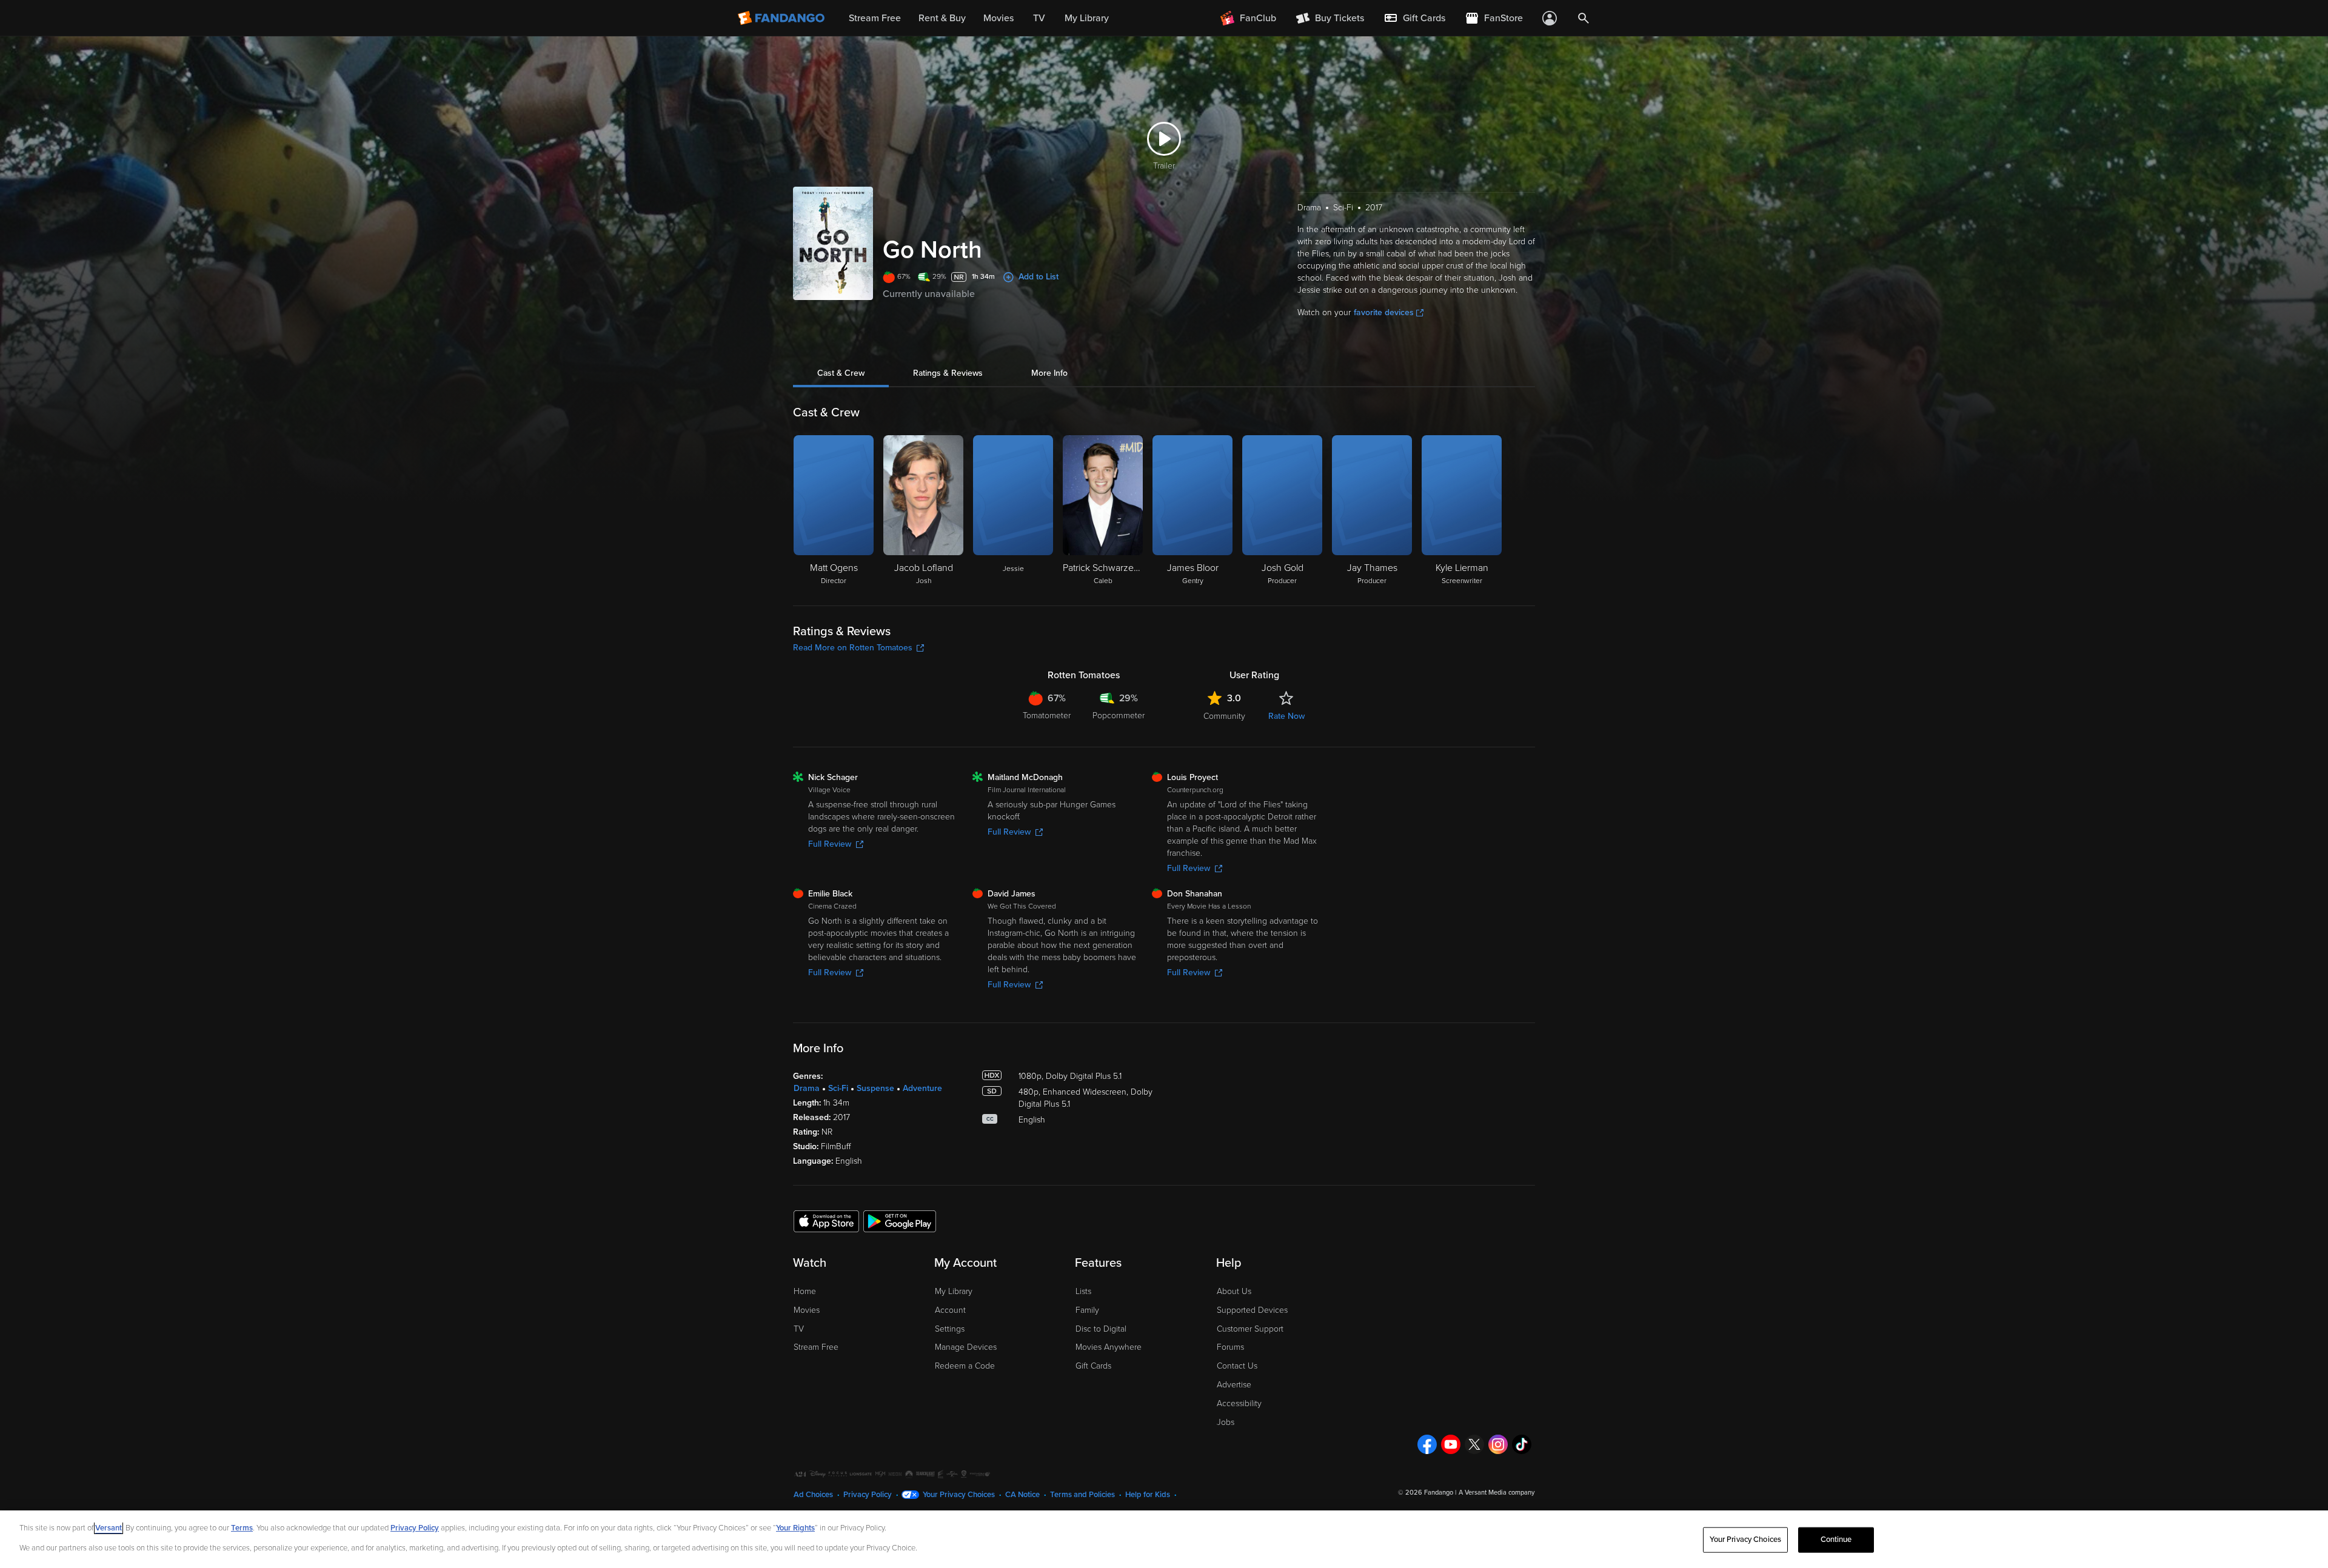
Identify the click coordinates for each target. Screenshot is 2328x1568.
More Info (1049, 373)
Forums (1230, 1347)
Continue (1836, 1540)
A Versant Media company (1497, 1493)
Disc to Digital (1101, 1329)
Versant (109, 1528)
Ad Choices (813, 1495)
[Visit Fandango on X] (1474, 1444)
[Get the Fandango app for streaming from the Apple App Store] (826, 1221)
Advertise (1234, 1385)
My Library (954, 1291)
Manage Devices (966, 1347)
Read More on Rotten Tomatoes (853, 648)
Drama (807, 1088)
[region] (1164, 1539)
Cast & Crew (841, 373)
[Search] (1584, 18)
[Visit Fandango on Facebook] (1427, 1444)
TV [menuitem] (1039, 18)
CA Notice (1022, 1495)
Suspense (875, 1088)
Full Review (830, 844)
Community (1224, 716)
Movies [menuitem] (998, 18)
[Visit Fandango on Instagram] (1498, 1444)
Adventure (922, 1088)
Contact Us (1237, 1366)
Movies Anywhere (1109, 1347)
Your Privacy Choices (959, 1495)
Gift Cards (1093, 1366)
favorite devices (1384, 312)
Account (950, 1310)
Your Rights (795, 1528)
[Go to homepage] (782, 18)
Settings (950, 1329)
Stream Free (816, 1347)
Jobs (1226, 1422)
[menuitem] (1414, 18)
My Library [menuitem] (1087, 18)
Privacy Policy (868, 1495)
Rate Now (1286, 716)
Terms (242, 1528)
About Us (1234, 1291)
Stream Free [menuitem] (875, 18)
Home (805, 1291)
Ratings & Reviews (948, 373)
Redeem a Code (965, 1366)
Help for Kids (1148, 1495)
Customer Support (1250, 1329)
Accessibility (1239, 1403)
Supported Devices (1252, 1310)
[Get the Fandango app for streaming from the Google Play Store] (900, 1221)
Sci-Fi (838, 1088)
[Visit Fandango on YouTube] (1451, 1444)
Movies (807, 1310)
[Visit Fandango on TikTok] (1522, 1444)
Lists (1083, 1291)
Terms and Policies (1082, 1495)
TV (799, 1329)
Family (1087, 1310)
